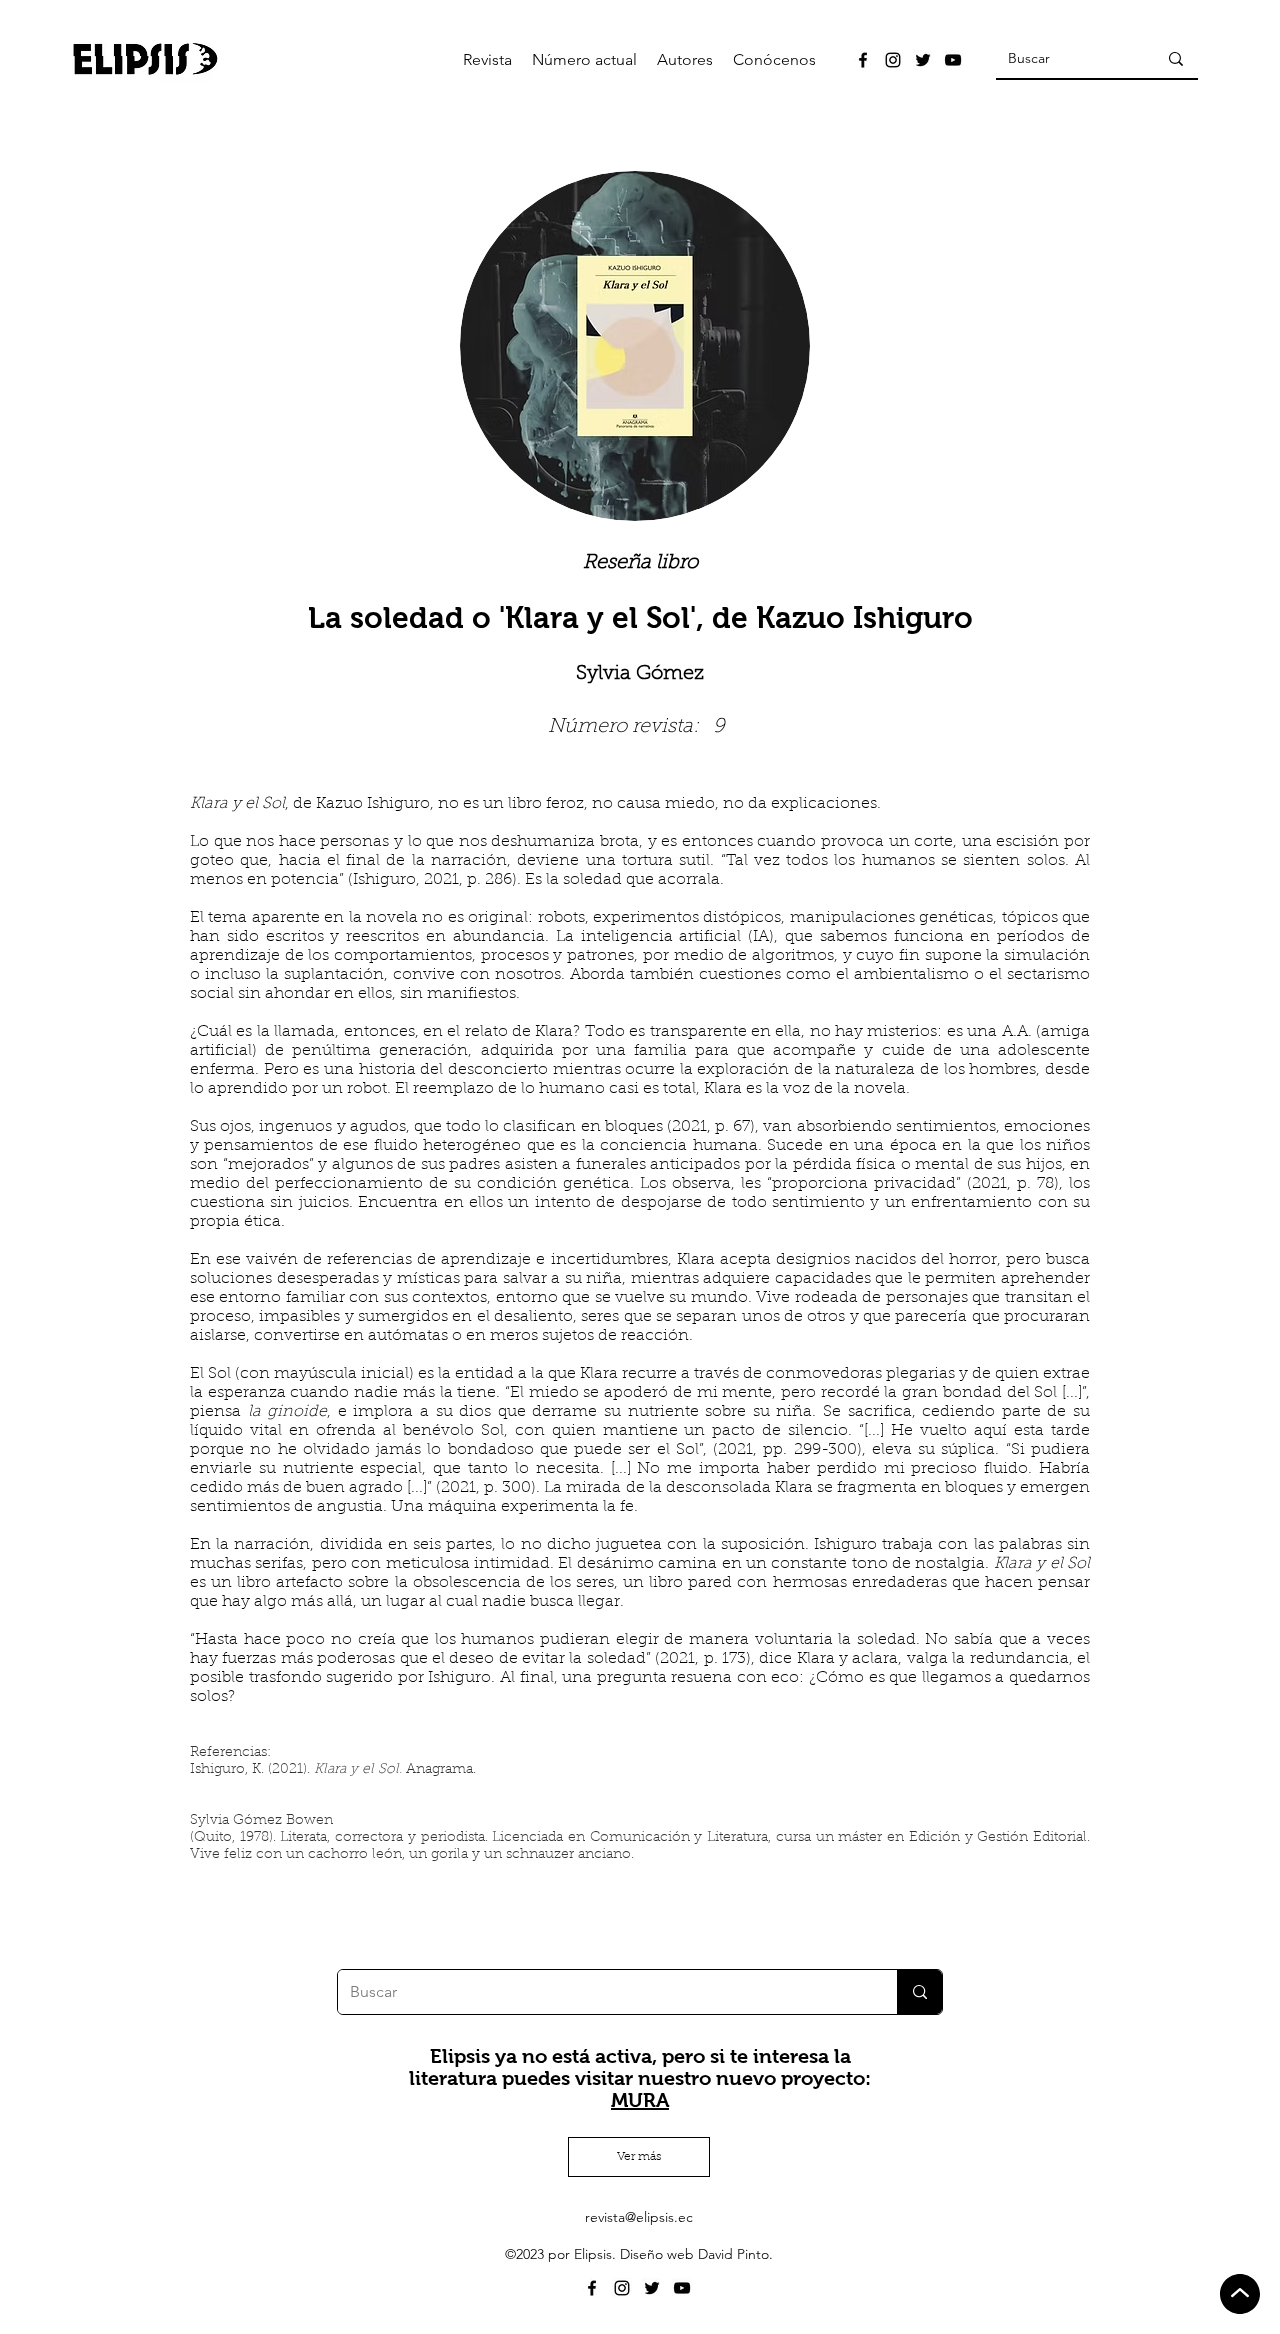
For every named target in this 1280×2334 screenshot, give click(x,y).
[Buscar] (1176, 59)
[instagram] (893, 60)
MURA (640, 2100)
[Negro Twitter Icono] (923, 60)
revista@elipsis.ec (639, 2217)
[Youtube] (682, 2288)
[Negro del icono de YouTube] (953, 60)
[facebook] (863, 60)
